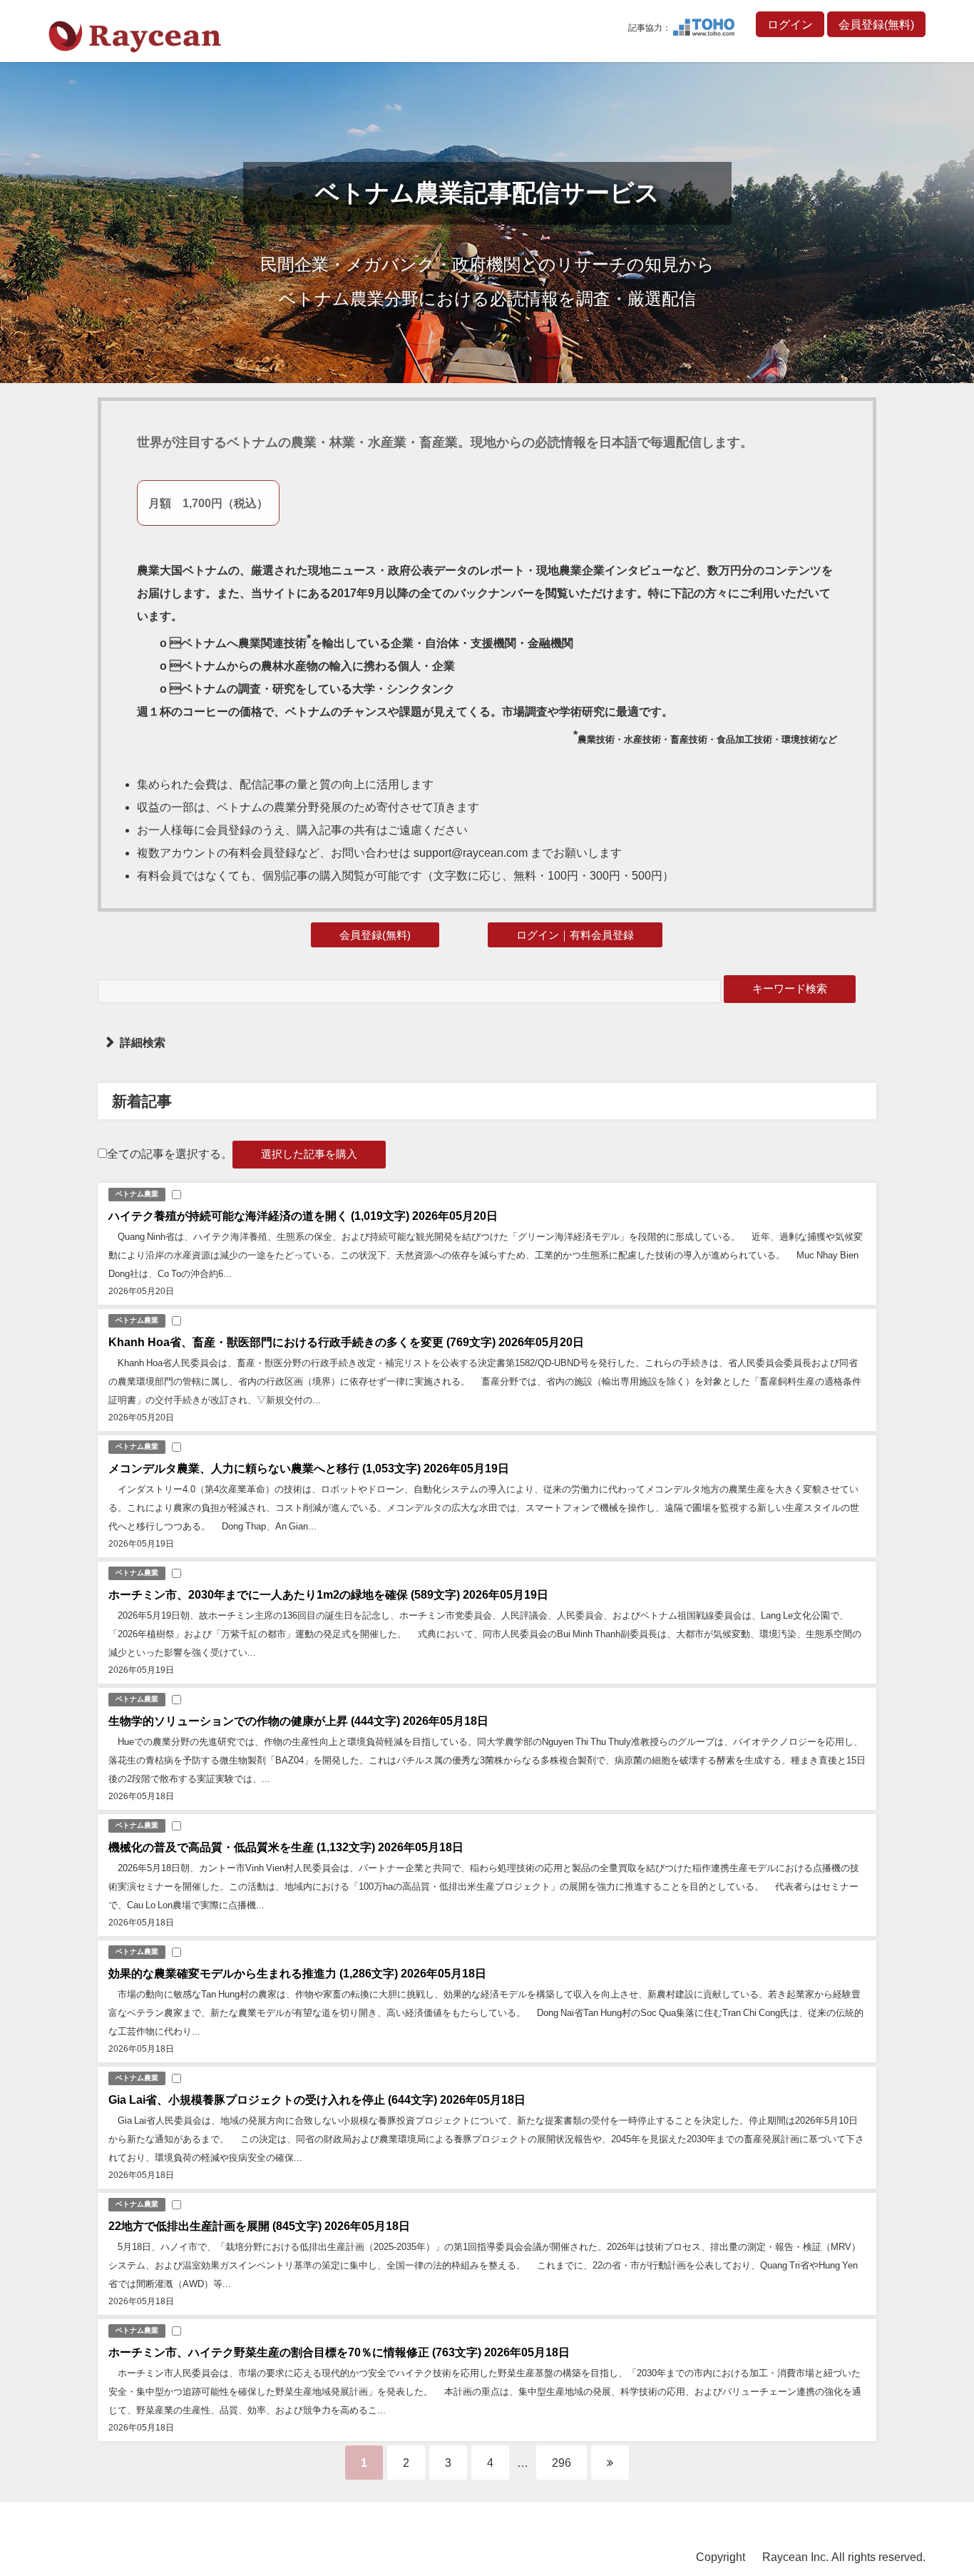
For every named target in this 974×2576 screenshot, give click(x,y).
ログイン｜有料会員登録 (575, 935)
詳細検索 (143, 1042)
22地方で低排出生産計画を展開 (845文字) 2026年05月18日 (259, 2226)
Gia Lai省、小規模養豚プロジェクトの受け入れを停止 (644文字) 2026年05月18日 (317, 2099)
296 (562, 2463)
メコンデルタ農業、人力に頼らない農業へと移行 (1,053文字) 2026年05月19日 (309, 1468)
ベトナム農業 (137, 1194)
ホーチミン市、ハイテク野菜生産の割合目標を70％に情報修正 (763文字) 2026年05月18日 (339, 2352)
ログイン (790, 24)
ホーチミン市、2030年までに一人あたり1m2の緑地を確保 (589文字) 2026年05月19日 (328, 1594)
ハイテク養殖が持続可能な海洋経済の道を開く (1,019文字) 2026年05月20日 (303, 1216)
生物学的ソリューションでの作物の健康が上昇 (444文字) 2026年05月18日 (298, 1721)
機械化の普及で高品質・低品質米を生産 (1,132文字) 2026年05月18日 (286, 1847)
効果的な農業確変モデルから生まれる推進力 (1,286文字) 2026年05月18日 (297, 1973)
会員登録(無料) (876, 24)
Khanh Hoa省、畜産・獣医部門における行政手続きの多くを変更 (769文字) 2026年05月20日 (346, 1342)
